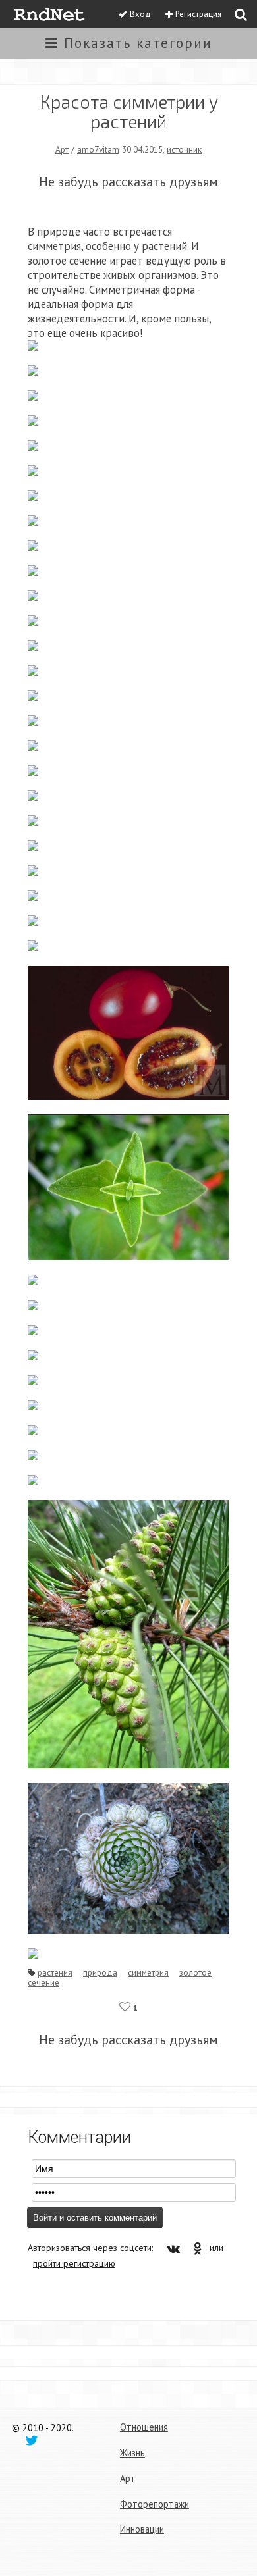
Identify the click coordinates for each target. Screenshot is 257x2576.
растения (55, 1972)
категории (138, 43)
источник (184, 149)
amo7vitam (98, 149)
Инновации (142, 2529)
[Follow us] (32, 2440)
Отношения (144, 2427)
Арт (62, 149)
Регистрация (198, 14)
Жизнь (132, 2453)
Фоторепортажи (155, 2504)
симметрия (148, 1972)
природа (100, 1972)
